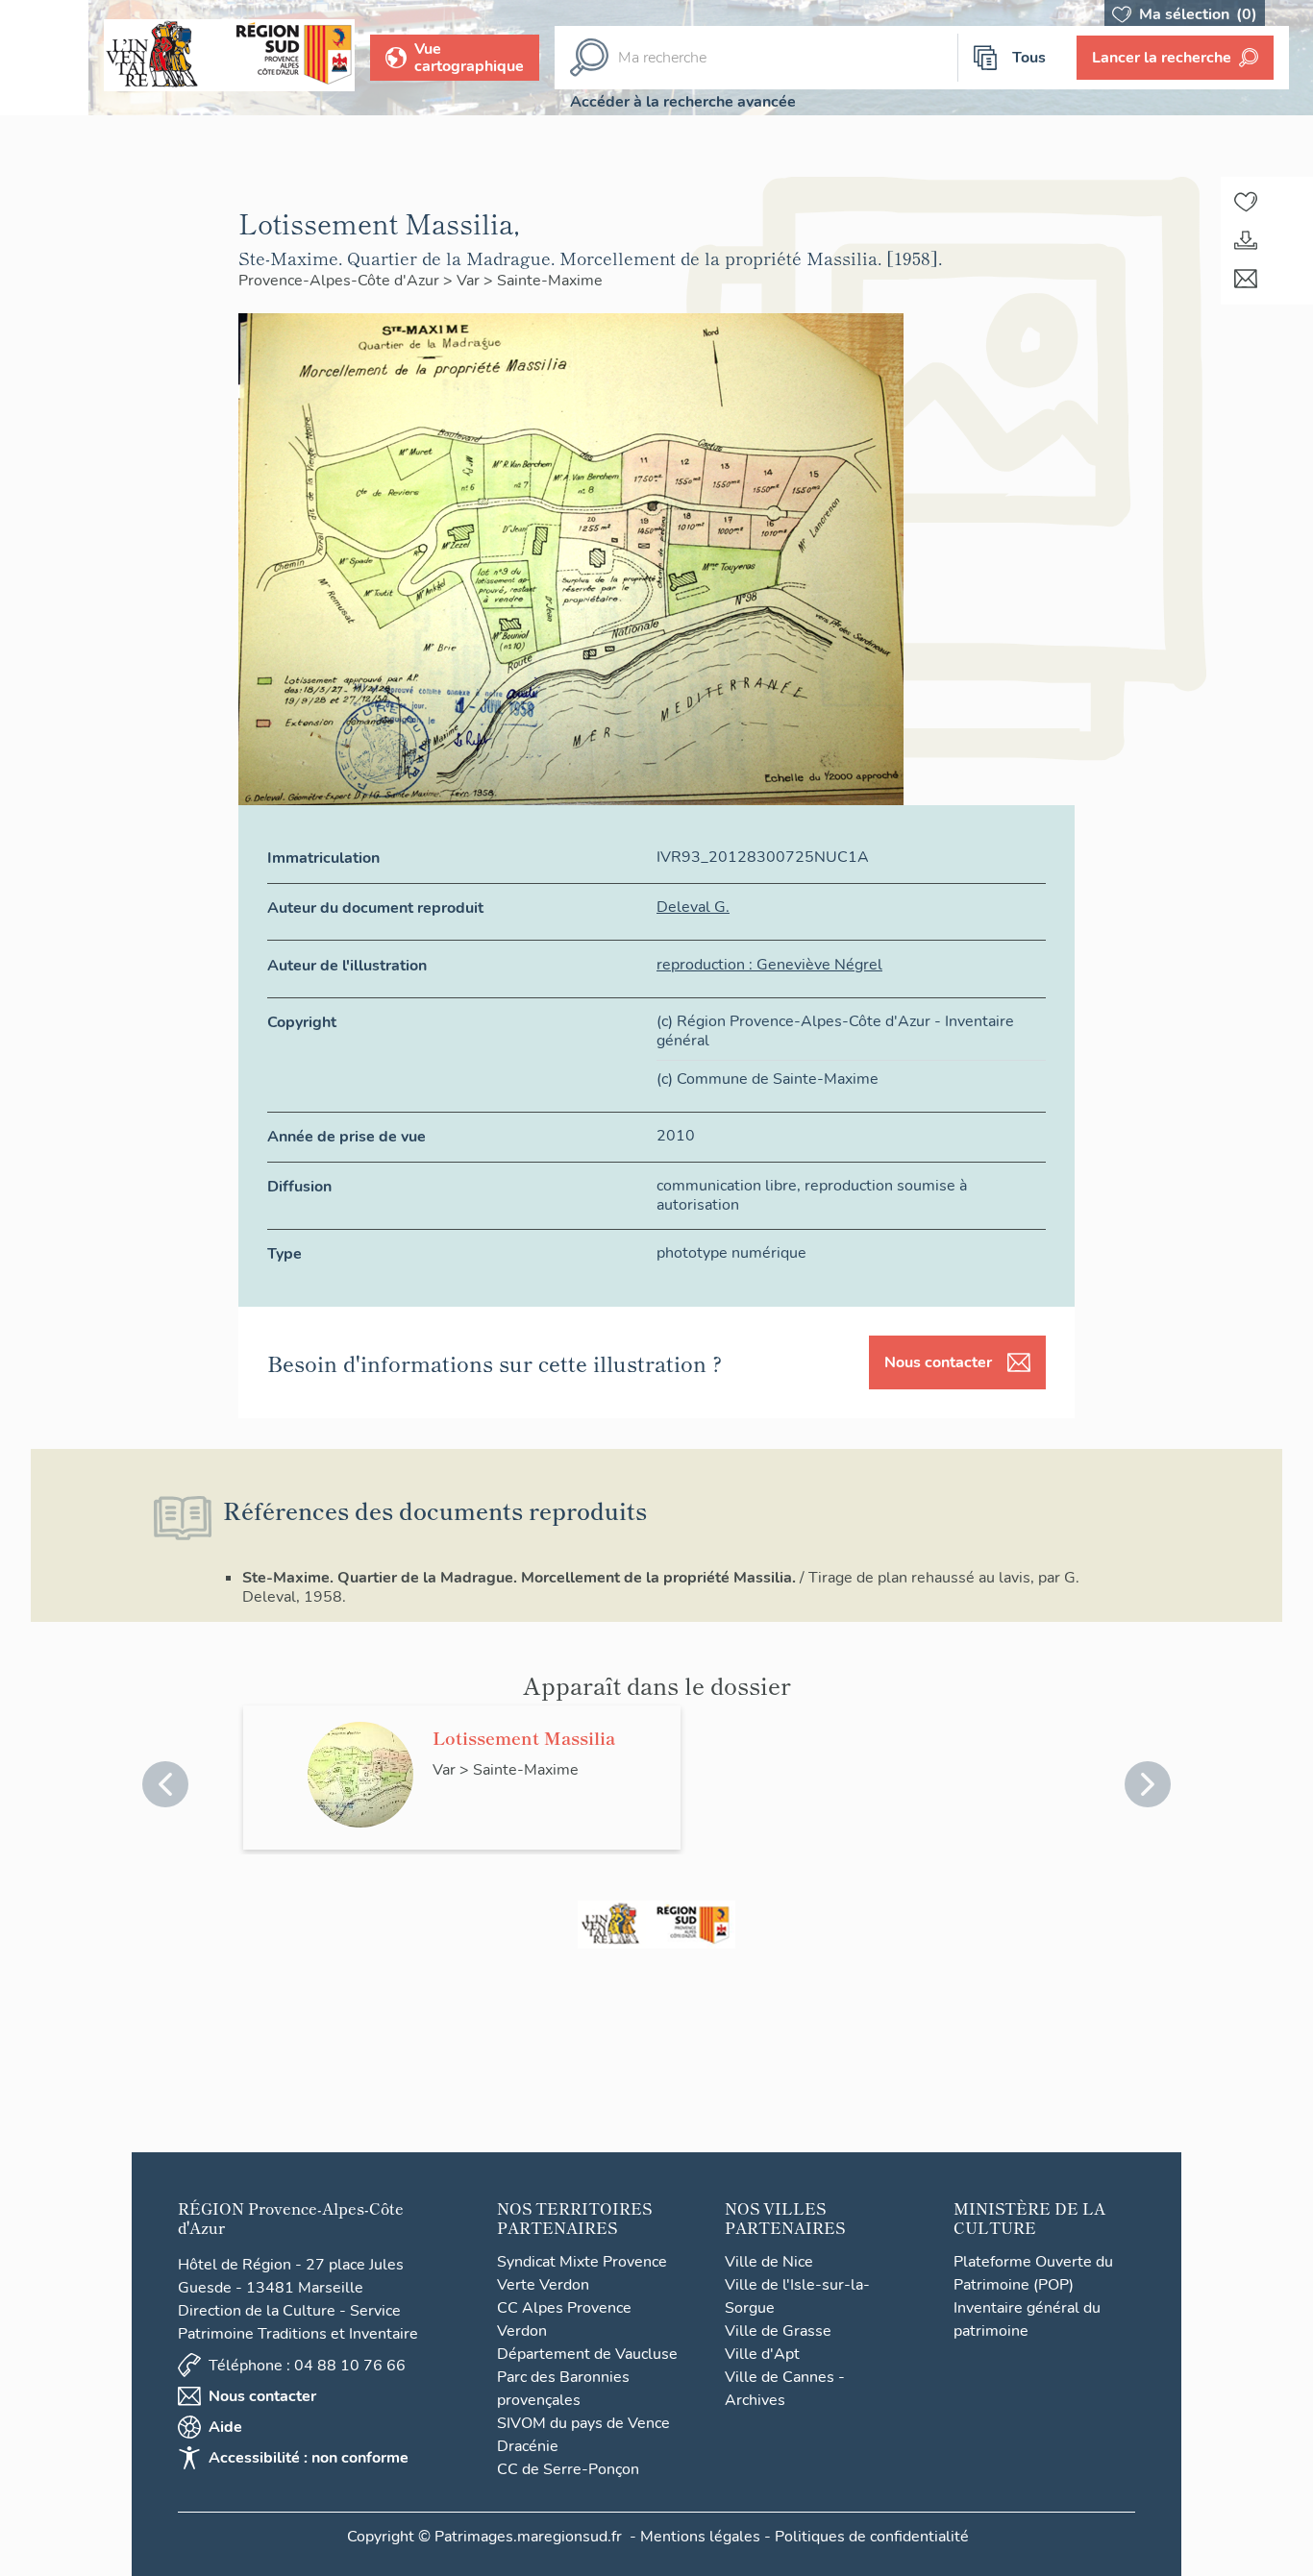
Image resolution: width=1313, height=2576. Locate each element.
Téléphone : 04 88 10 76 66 (307, 2366)
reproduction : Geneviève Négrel (769, 965)
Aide (225, 2427)
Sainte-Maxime (550, 281)
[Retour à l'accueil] (44, 58)
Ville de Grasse (778, 2331)
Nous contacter (938, 1362)
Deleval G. (693, 907)
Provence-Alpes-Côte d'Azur (341, 281)
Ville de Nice (769, 2262)
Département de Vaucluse (587, 2354)
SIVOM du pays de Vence (583, 2423)
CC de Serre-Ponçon (568, 2469)
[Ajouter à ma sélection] (1246, 202)
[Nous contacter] (1246, 279)
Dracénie (528, 2446)
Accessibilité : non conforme (309, 2458)
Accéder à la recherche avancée (683, 102)
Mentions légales (700, 2537)
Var (470, 281)
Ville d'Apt (762, 2354)
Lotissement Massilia (524, 1737)
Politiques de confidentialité (872, 2537)
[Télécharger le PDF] (1246, 240)
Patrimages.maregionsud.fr (528, 2537)
